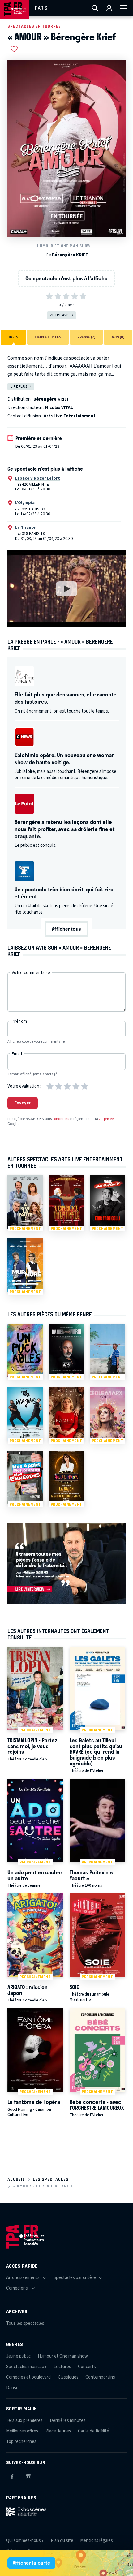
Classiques (68, 2377)
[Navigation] (123, 8)
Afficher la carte (31, 2563)
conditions (61, 1119)
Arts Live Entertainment (70, 416)
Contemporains (100, 2377)
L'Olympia (25, 503)
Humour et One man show (64, 246)
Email (17, 1054)
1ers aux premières (24, 2421)
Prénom (19, 1021)
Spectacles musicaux (26, 2367)
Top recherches (21, 2442)
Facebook (12, 2476)
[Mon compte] (109, 8)
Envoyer (23, 1103)
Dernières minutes (68, 2421)
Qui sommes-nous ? (25, 2541)
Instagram (28, 2476)
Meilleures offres (22, 2431)
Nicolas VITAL (59, 408)
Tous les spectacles (25, 2323)
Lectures (62, 2367)
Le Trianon (26, 528)
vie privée (106, 1119)
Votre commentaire (31, 973)
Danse (12, 2388)
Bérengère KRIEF (70, 255)
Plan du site (62, 2541)
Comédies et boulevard (28, 2377)
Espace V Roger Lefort (38, 478)
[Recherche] (95, 8)
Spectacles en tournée (34, 26)
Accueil (16, 2179)
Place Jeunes (58, 2431)
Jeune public (18, 2356)
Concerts (87, 2367)
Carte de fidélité (94, 2431)
